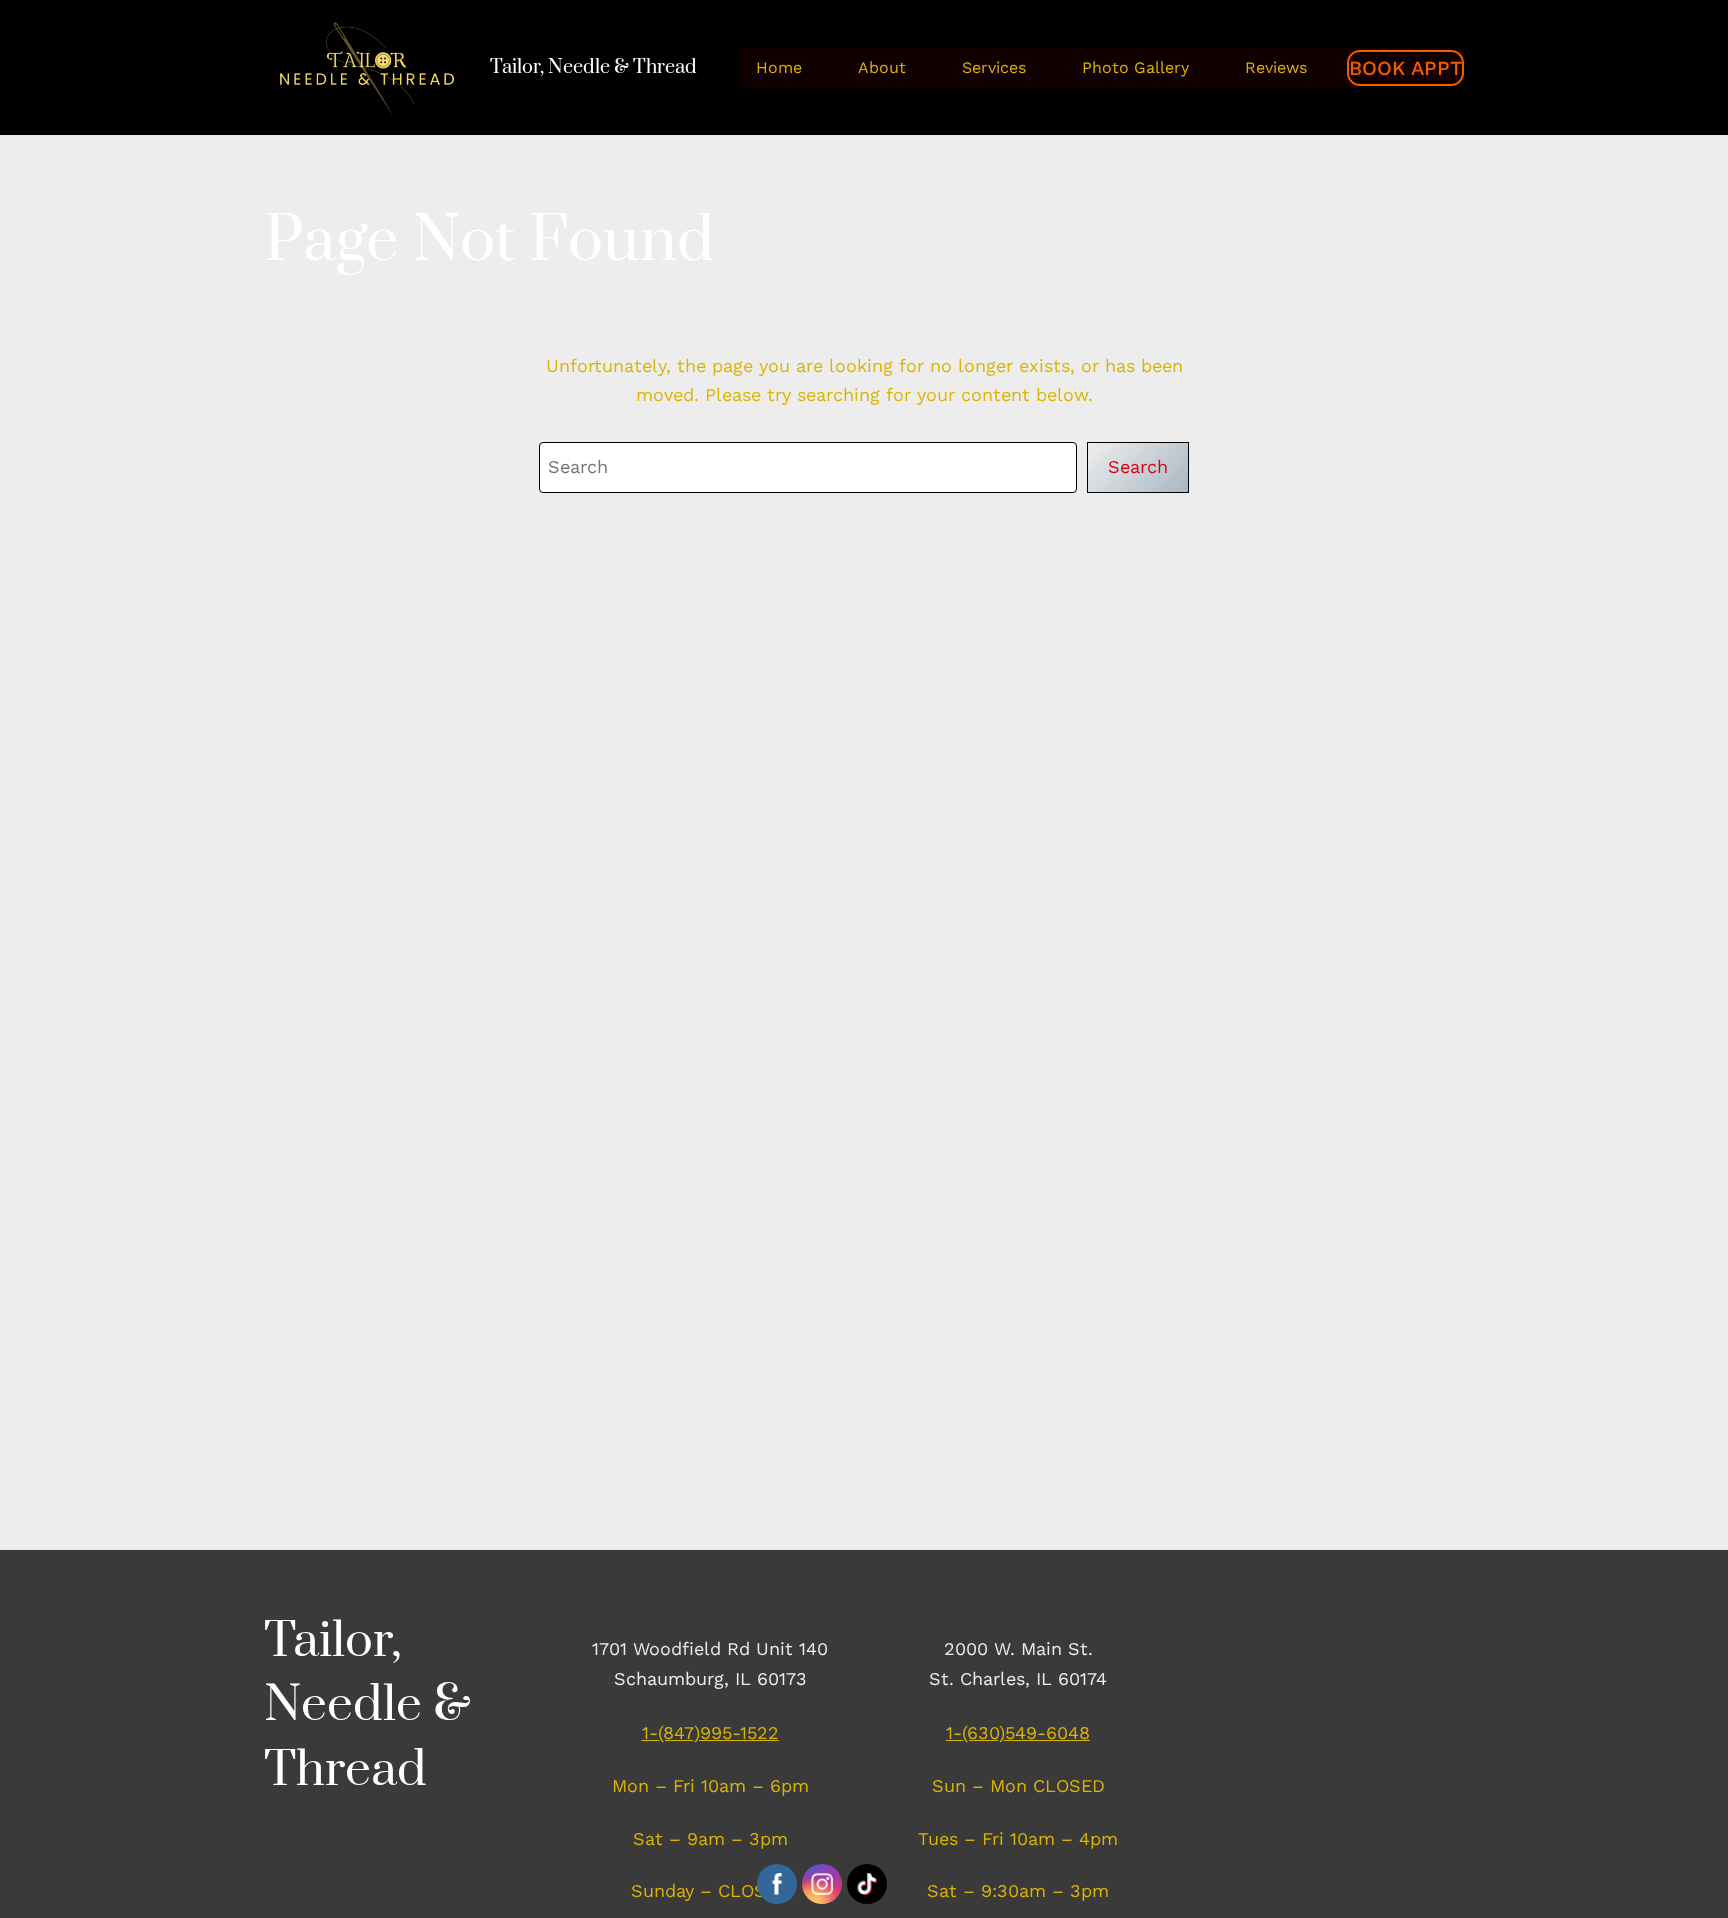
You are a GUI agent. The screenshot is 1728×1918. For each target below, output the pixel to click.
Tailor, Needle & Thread (593, 67)
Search (1138, 466)
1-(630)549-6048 (1018, 1732)
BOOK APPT (1405, 68)
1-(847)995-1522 (710, 1732)
